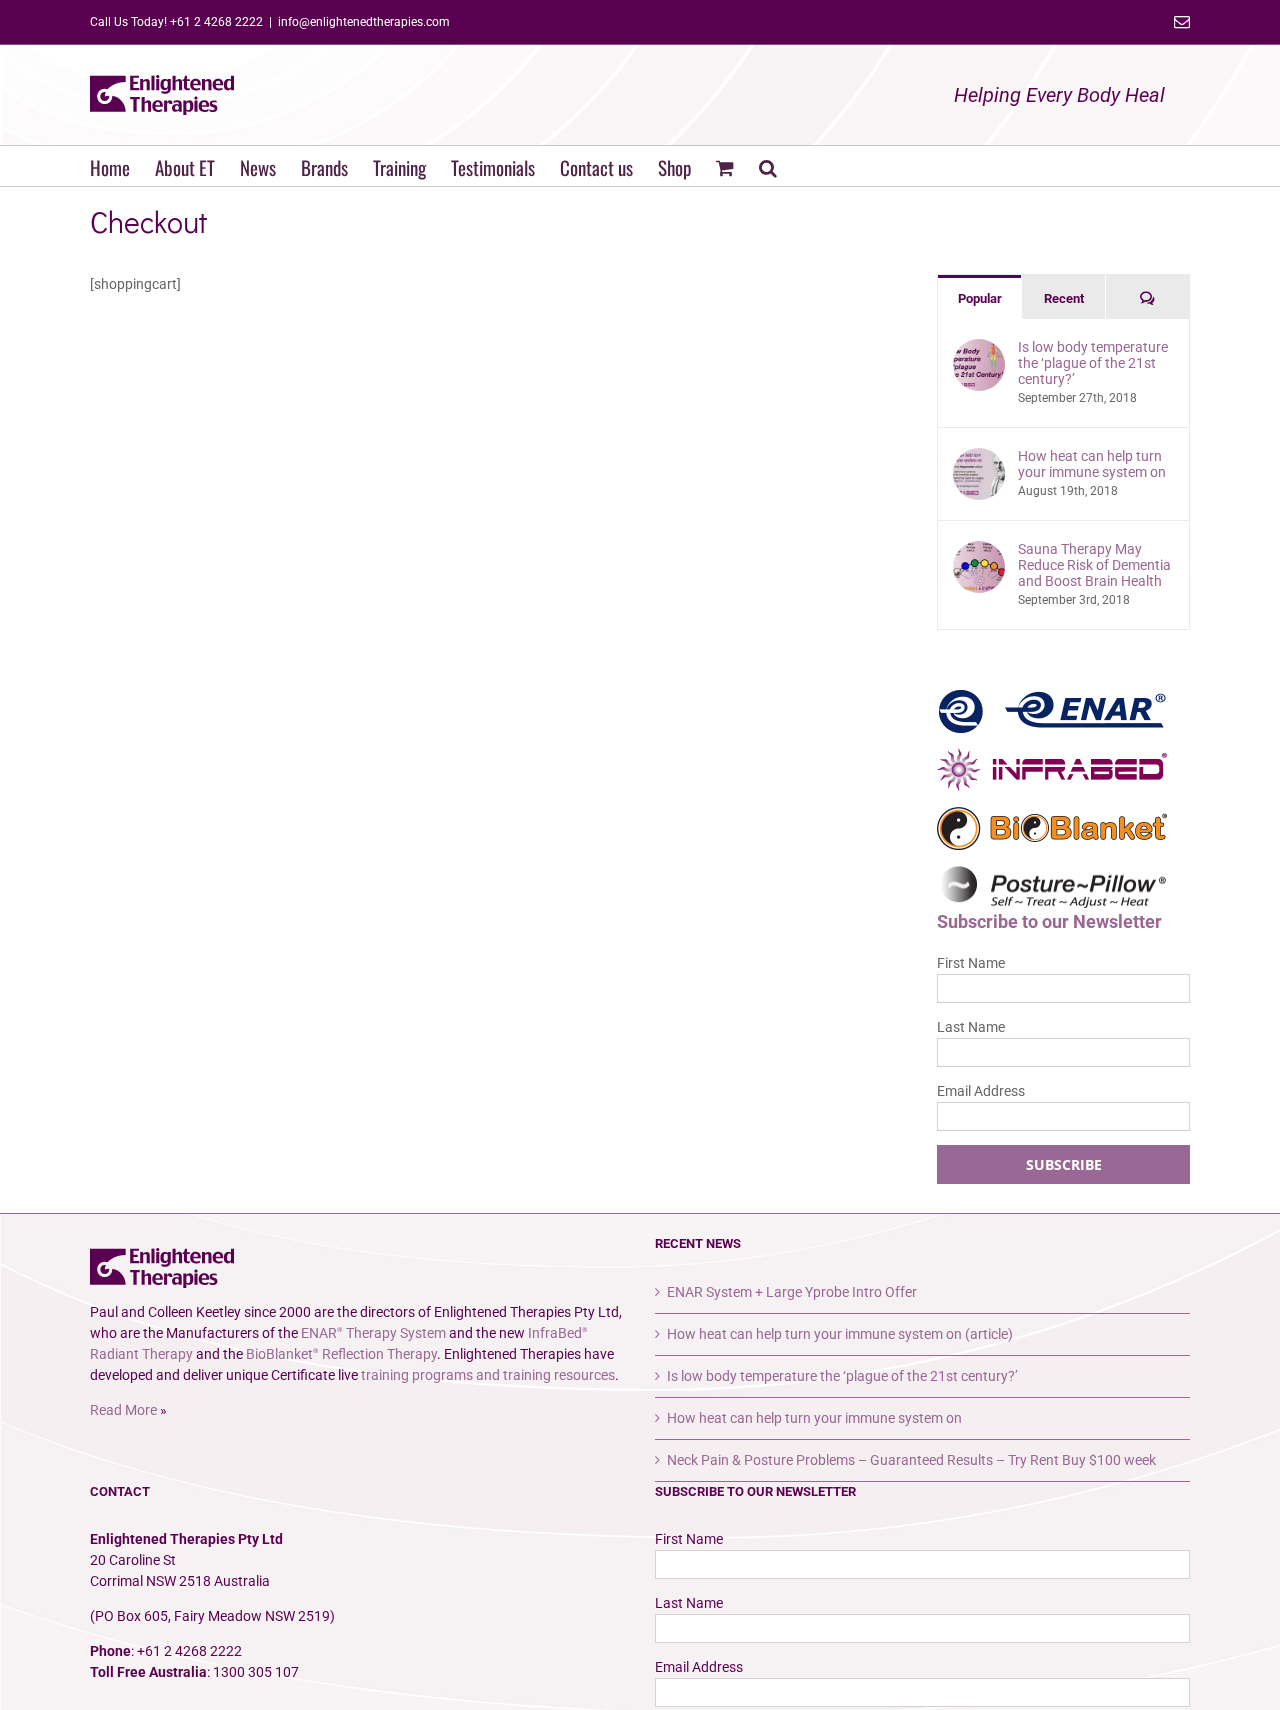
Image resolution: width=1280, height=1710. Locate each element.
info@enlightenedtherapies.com (364, 22)
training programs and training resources (488, 1375)
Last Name (971, 1027)
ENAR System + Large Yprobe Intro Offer (792, 1292)
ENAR (1052, 711)
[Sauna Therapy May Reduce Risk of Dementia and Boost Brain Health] (979, 551)
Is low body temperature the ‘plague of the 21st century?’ (1093, 363)
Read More (123, 1410)
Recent (1064, 298)
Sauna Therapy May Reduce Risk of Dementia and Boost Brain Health (1094, 565)
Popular (980, 298)
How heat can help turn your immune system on (1092, 464)
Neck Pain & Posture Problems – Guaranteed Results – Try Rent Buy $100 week (911, 1460)
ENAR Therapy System (373, 1333)
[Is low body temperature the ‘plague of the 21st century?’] (979, 349)
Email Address (981, 1091)
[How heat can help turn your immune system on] (979, 458)
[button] (768, 166)
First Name (971, 963)
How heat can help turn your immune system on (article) (840, 1334)
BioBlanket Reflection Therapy (341, 1354)
